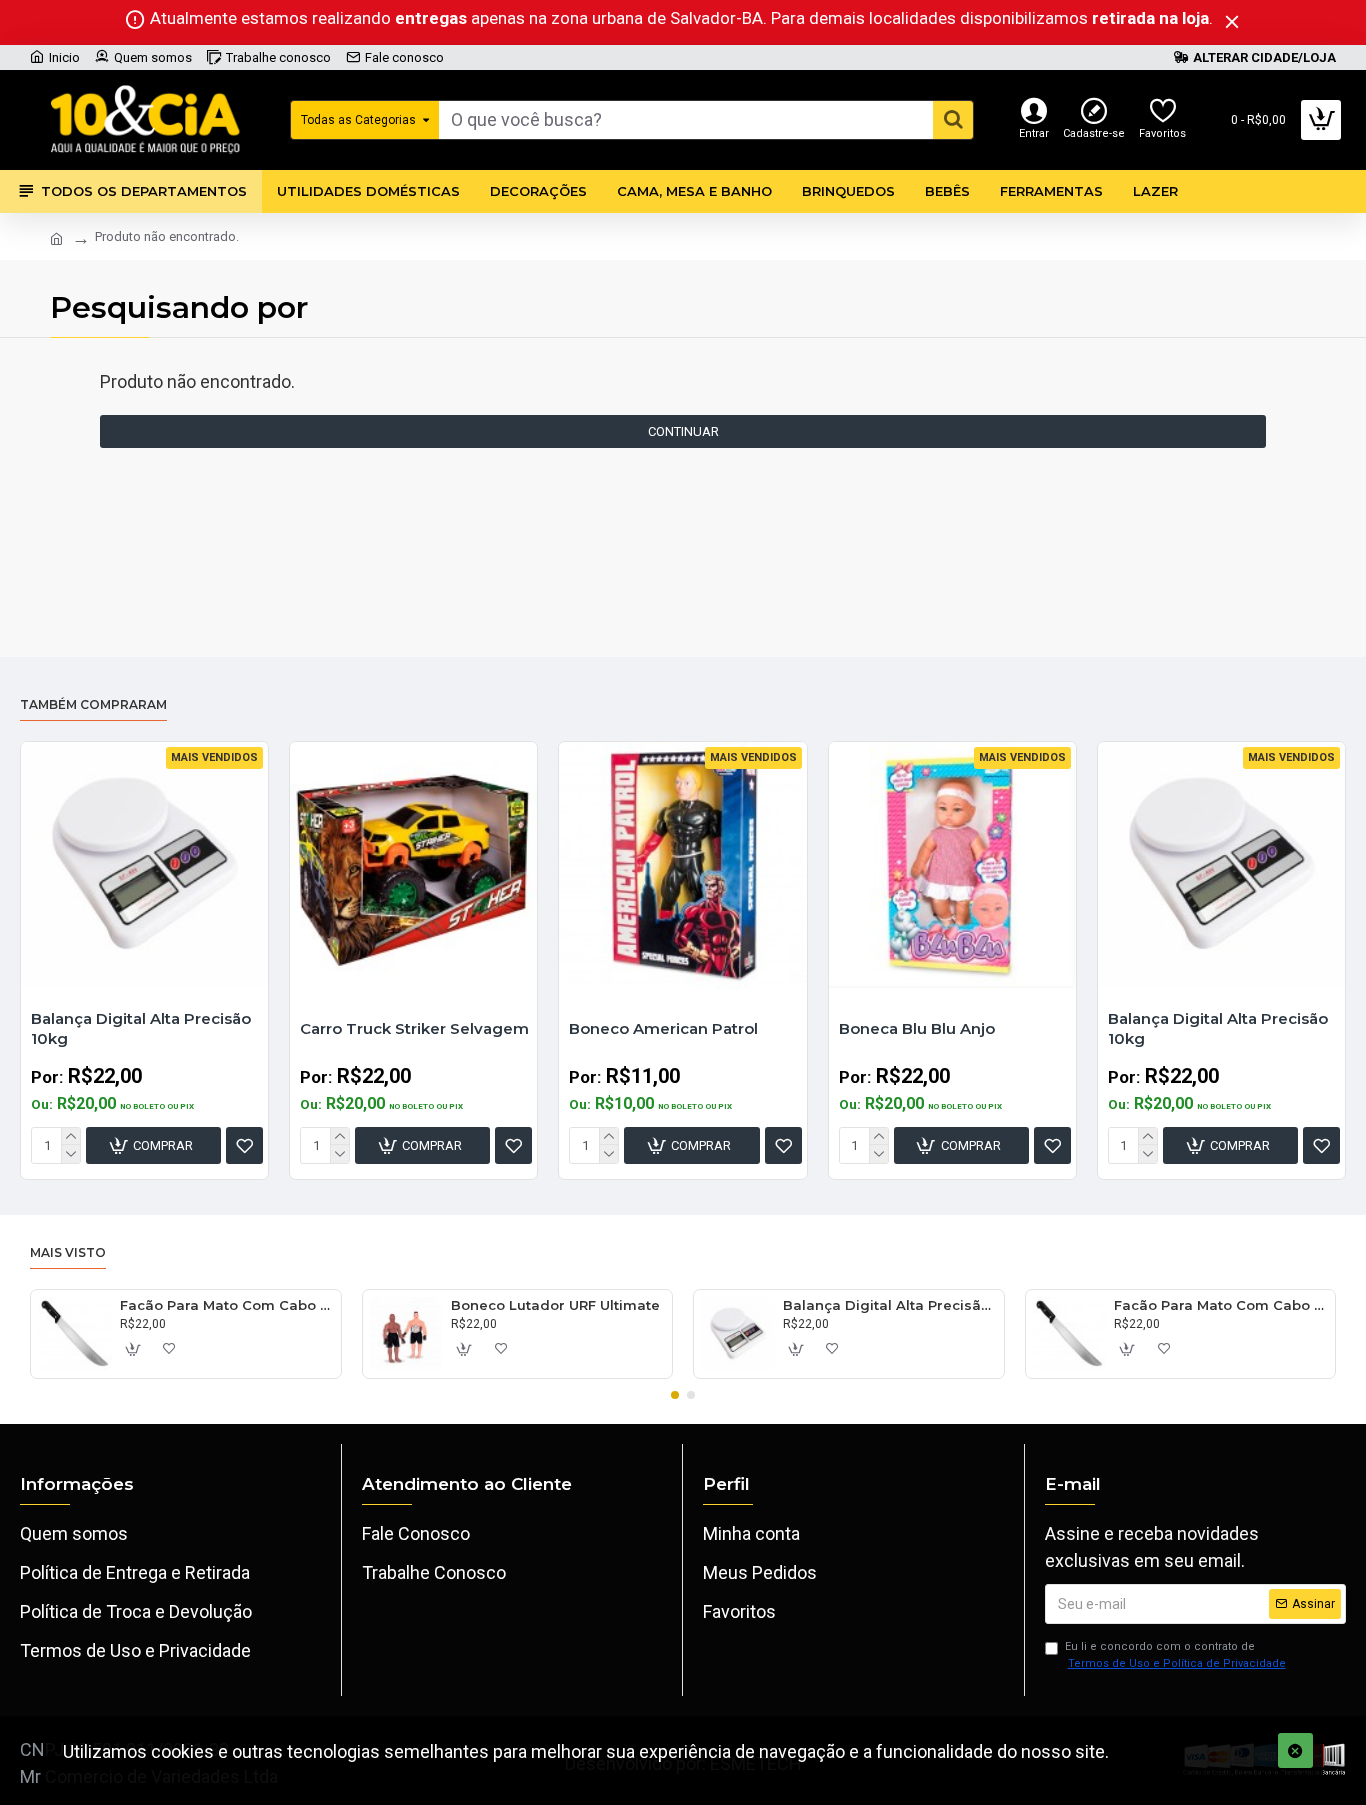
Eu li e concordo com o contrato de (1175, 1655)
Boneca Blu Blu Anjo (917, 1028)
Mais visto (68, 1252)
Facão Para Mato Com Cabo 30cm (227, 1305)
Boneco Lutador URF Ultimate (555, 1305)
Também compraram (93, 704)
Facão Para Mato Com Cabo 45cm (1221, 1305)
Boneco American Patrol (663, 1028)
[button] (675, 1395)
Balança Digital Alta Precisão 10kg (141, 1028)
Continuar (683, 431)
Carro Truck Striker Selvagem (414, 1028)
